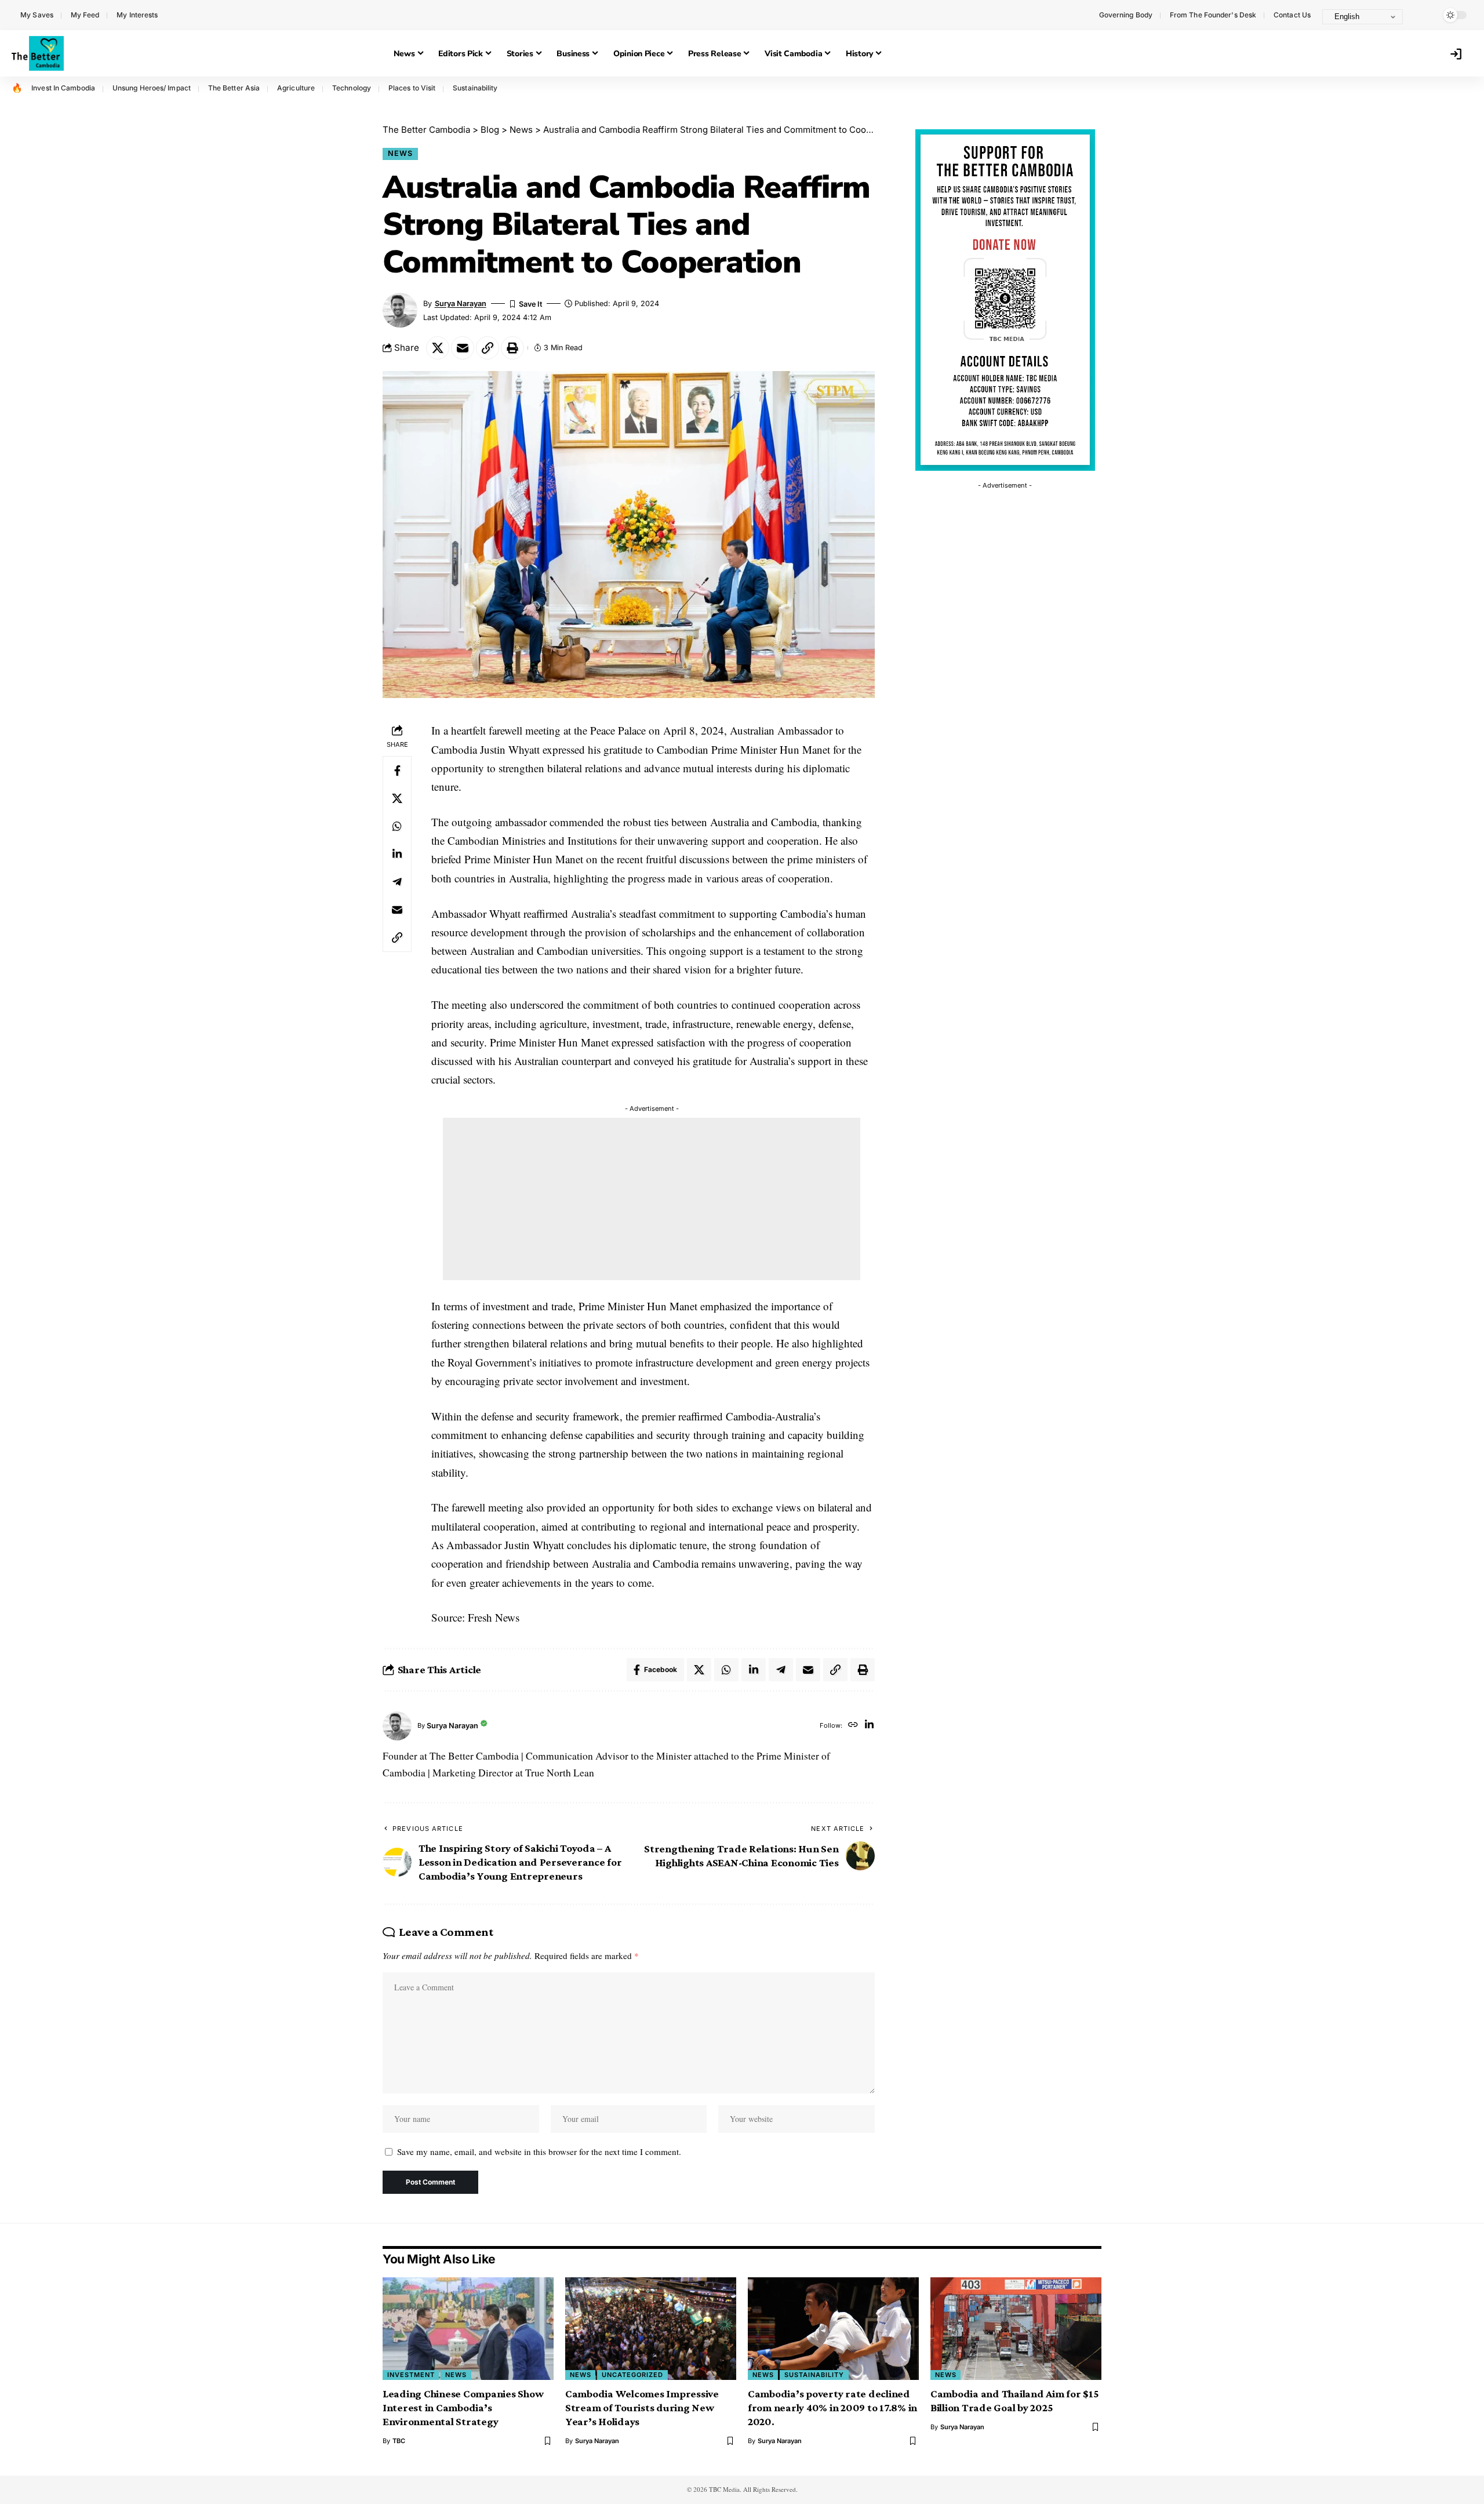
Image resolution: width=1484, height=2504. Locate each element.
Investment (411, 2375)
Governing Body (1126, 15)
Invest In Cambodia (63, 88)
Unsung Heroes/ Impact (152, 88)
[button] (1423, 15)
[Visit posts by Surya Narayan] (397, 1726)
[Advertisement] (652, 1199)
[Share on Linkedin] (397, 853)
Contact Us (1292, 15)
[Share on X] (438, 348)
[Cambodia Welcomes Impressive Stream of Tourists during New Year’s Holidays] (651, 2329)
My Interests (137, 15)
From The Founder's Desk (1213, 15)
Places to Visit (412, 88)
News (400, 153)
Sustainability (475, 88)
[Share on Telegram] (397, 881)
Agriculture (296, 88)
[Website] (853, 1726)
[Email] (463, 348)
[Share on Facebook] (397, 770)
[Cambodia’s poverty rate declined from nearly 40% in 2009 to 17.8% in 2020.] (833, 2329)
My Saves (37, 15)
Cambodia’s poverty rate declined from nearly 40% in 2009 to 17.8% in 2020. (832, 2407)
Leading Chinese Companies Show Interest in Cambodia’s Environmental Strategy (463, 2407)
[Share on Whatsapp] (397, 826)
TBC (399, 2441)
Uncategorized (632, 2375)
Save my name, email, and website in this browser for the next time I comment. (539, 2152)
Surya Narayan (461, 304)
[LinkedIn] (869, 1726)
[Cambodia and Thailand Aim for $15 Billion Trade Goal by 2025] (1016, 2329)
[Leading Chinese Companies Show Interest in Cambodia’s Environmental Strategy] (468, 2329)
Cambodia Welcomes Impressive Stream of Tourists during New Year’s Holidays (642, 2407)
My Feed (85, 15)
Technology (352, 88)
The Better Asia (234, 88)
